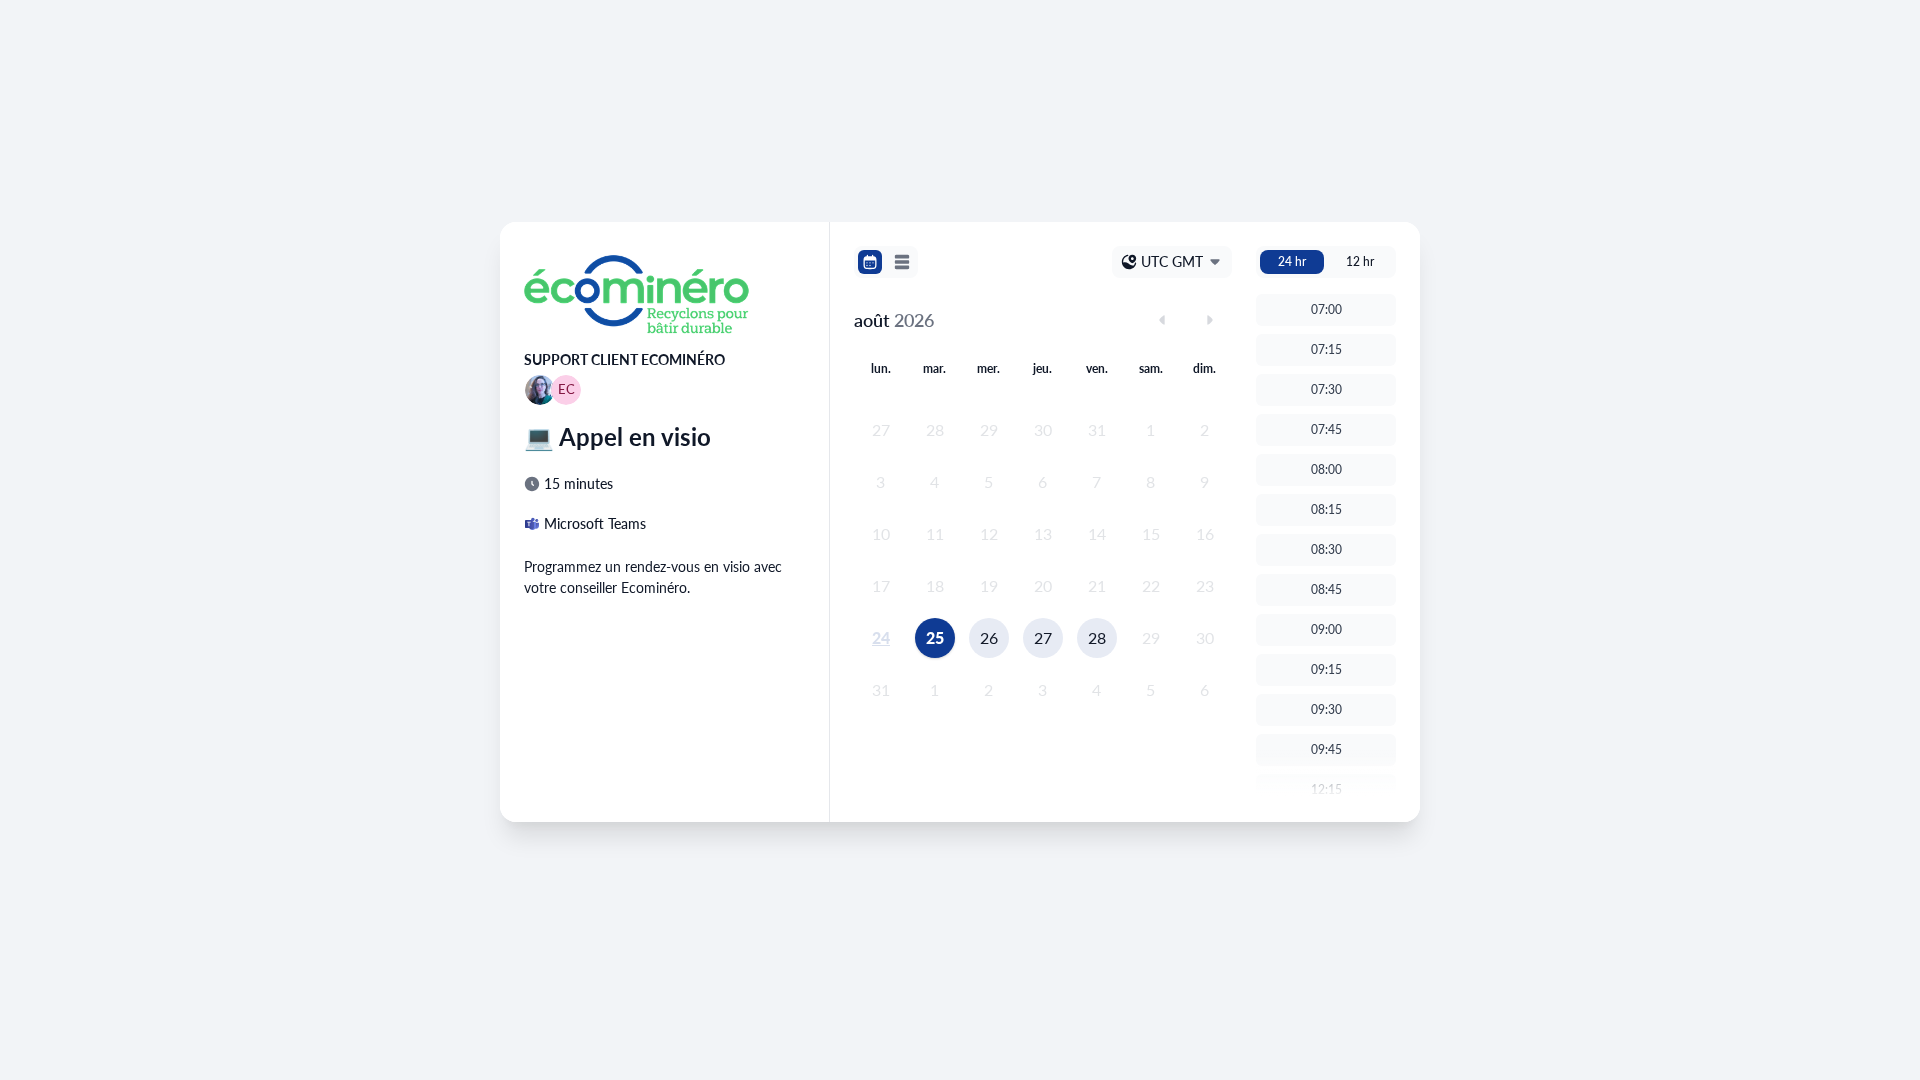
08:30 (1326, 549)
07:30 (1326, 389)
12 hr (1360, 261)
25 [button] (935, 637)
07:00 (1326, 309)
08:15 (1326, 509)
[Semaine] (902, 262)
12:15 (1326, 789)
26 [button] (989, 637)
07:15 (1326, 349)
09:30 (1326, 709)
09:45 (1326, 749)
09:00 (1326, 629)
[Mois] (870, 262)
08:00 (1326, 469)
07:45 (1326, 429)
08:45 (1326, 589)
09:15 (1326, 669)
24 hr (1292, 261)
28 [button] (1097, 637)
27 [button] (1043, 637)
